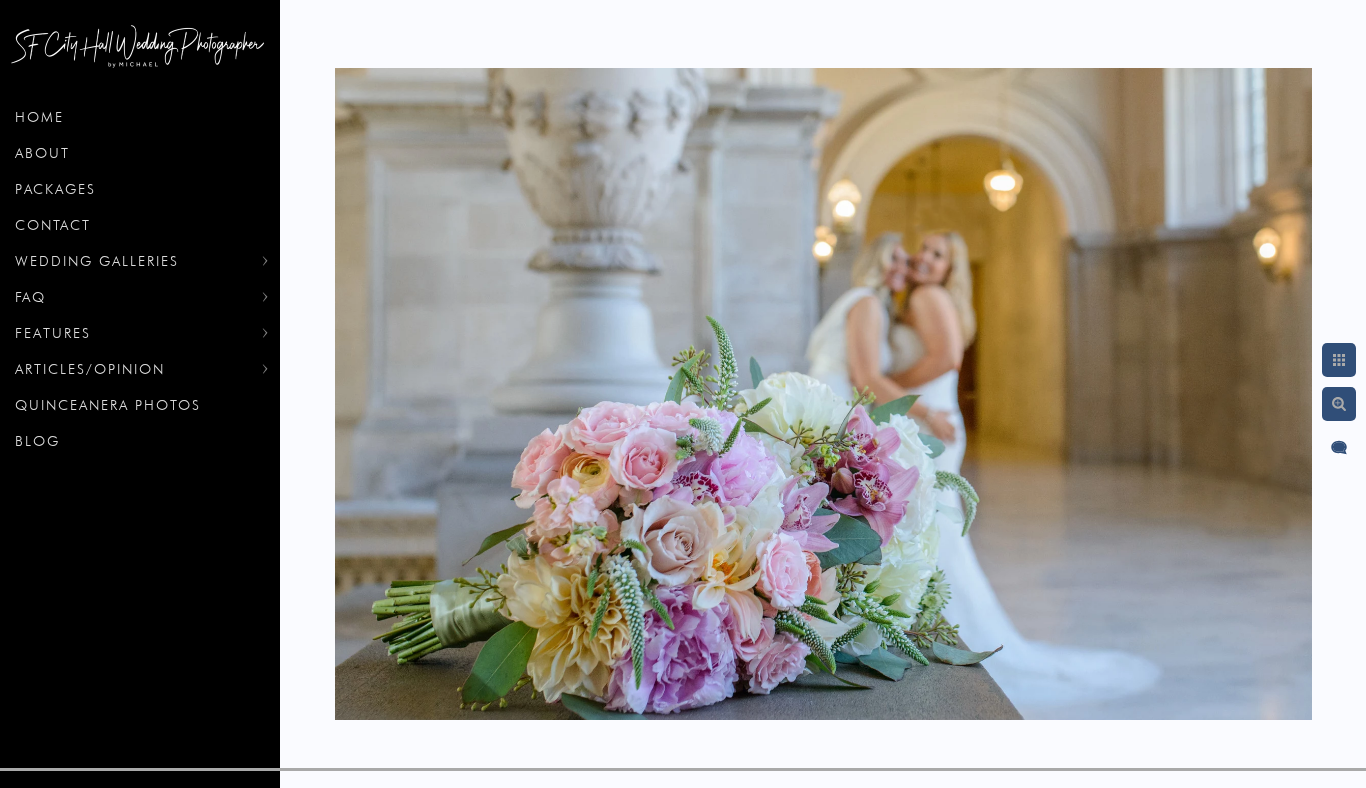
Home (39, 117)
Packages (55, 189)
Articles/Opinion (90, 369)
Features (53, 333)
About (42, 153)
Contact (53, 225)
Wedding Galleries (97, 261)
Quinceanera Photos (108, 405)
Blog (37, 441)
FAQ (30, 297)
